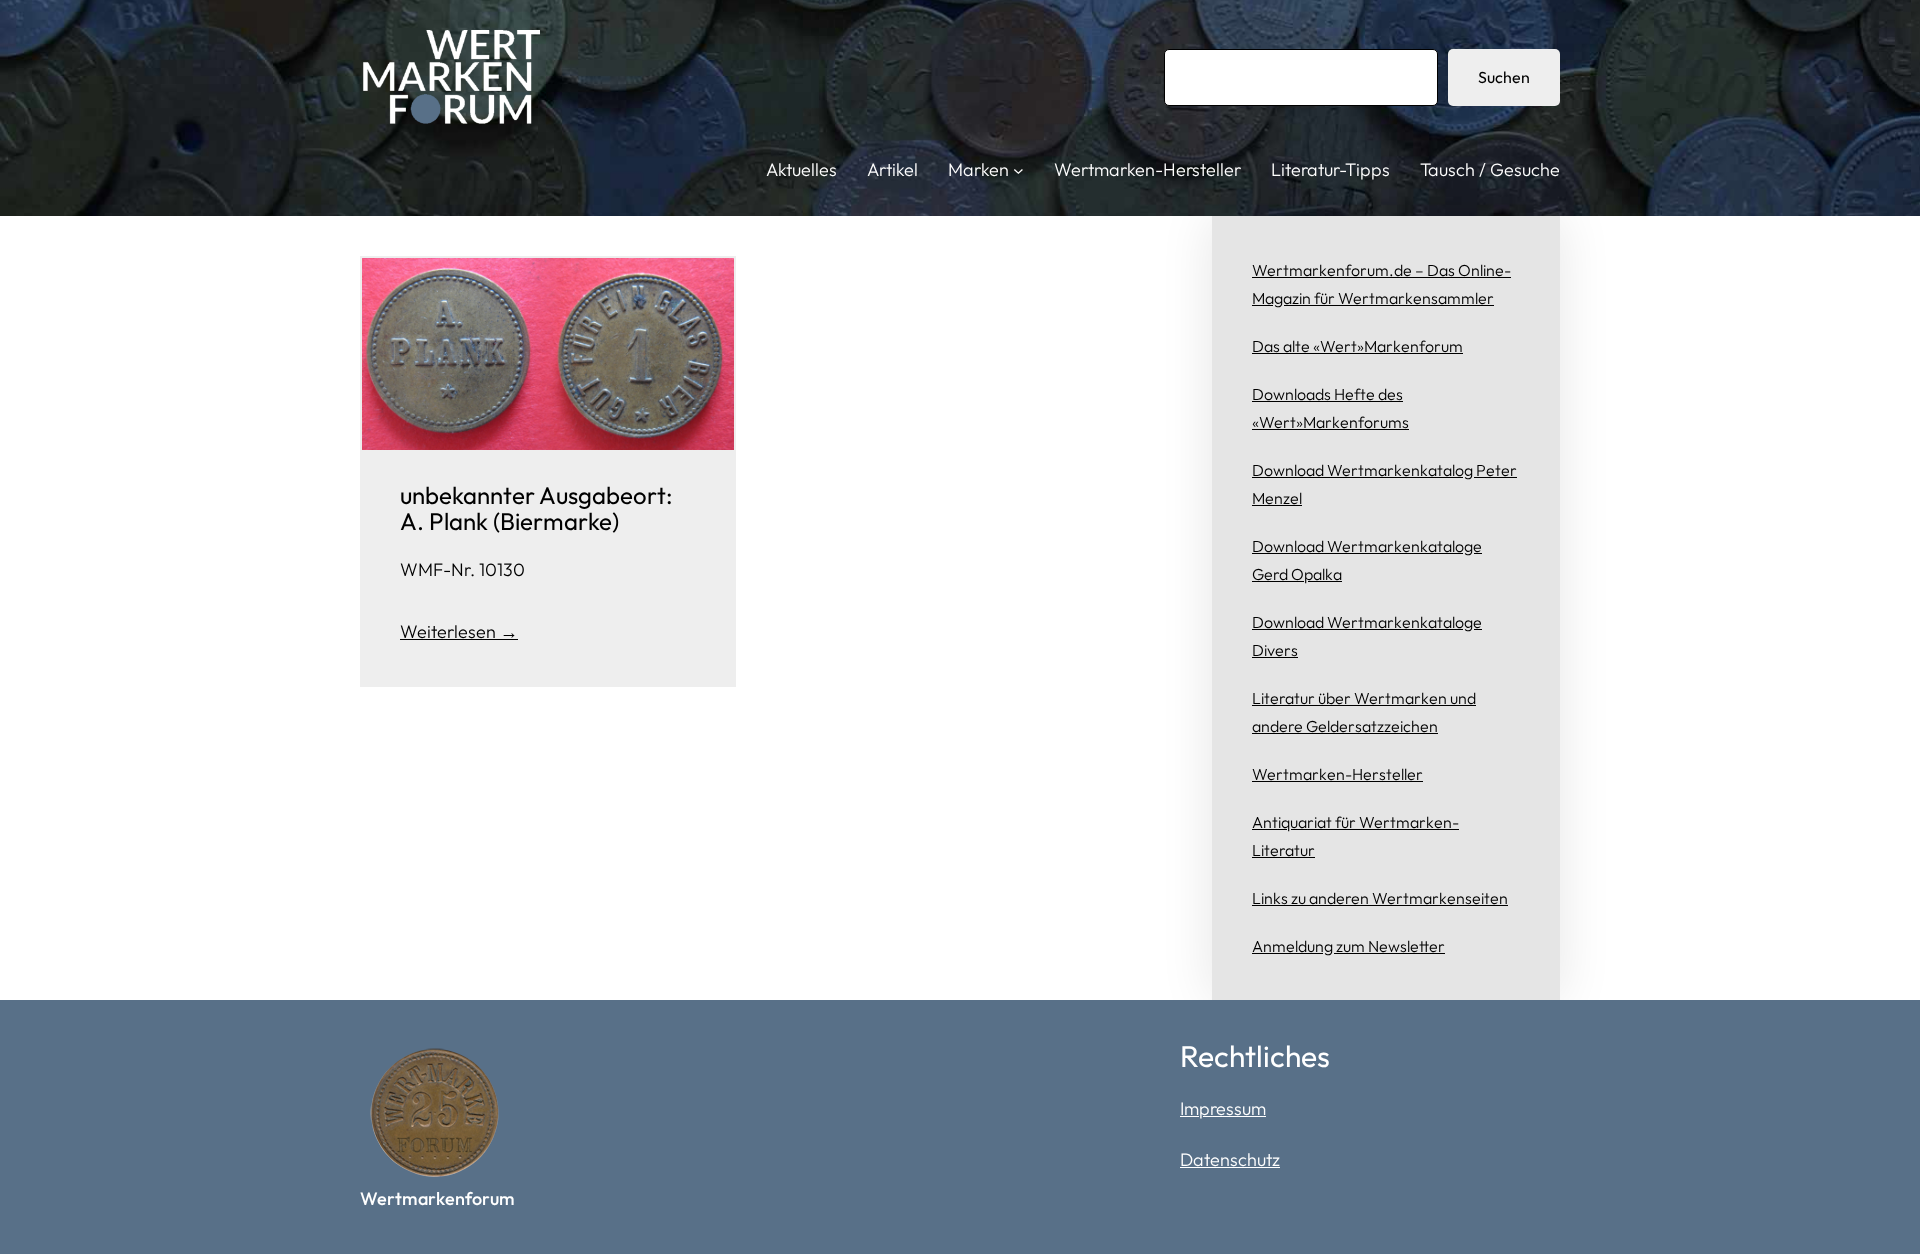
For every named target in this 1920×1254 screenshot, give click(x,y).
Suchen (1504, 77)
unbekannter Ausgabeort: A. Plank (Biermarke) (536, 508)
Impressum (1223, 1108)
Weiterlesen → (459, 631)
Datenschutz (1230, 1159)
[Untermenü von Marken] (1018, 170)
